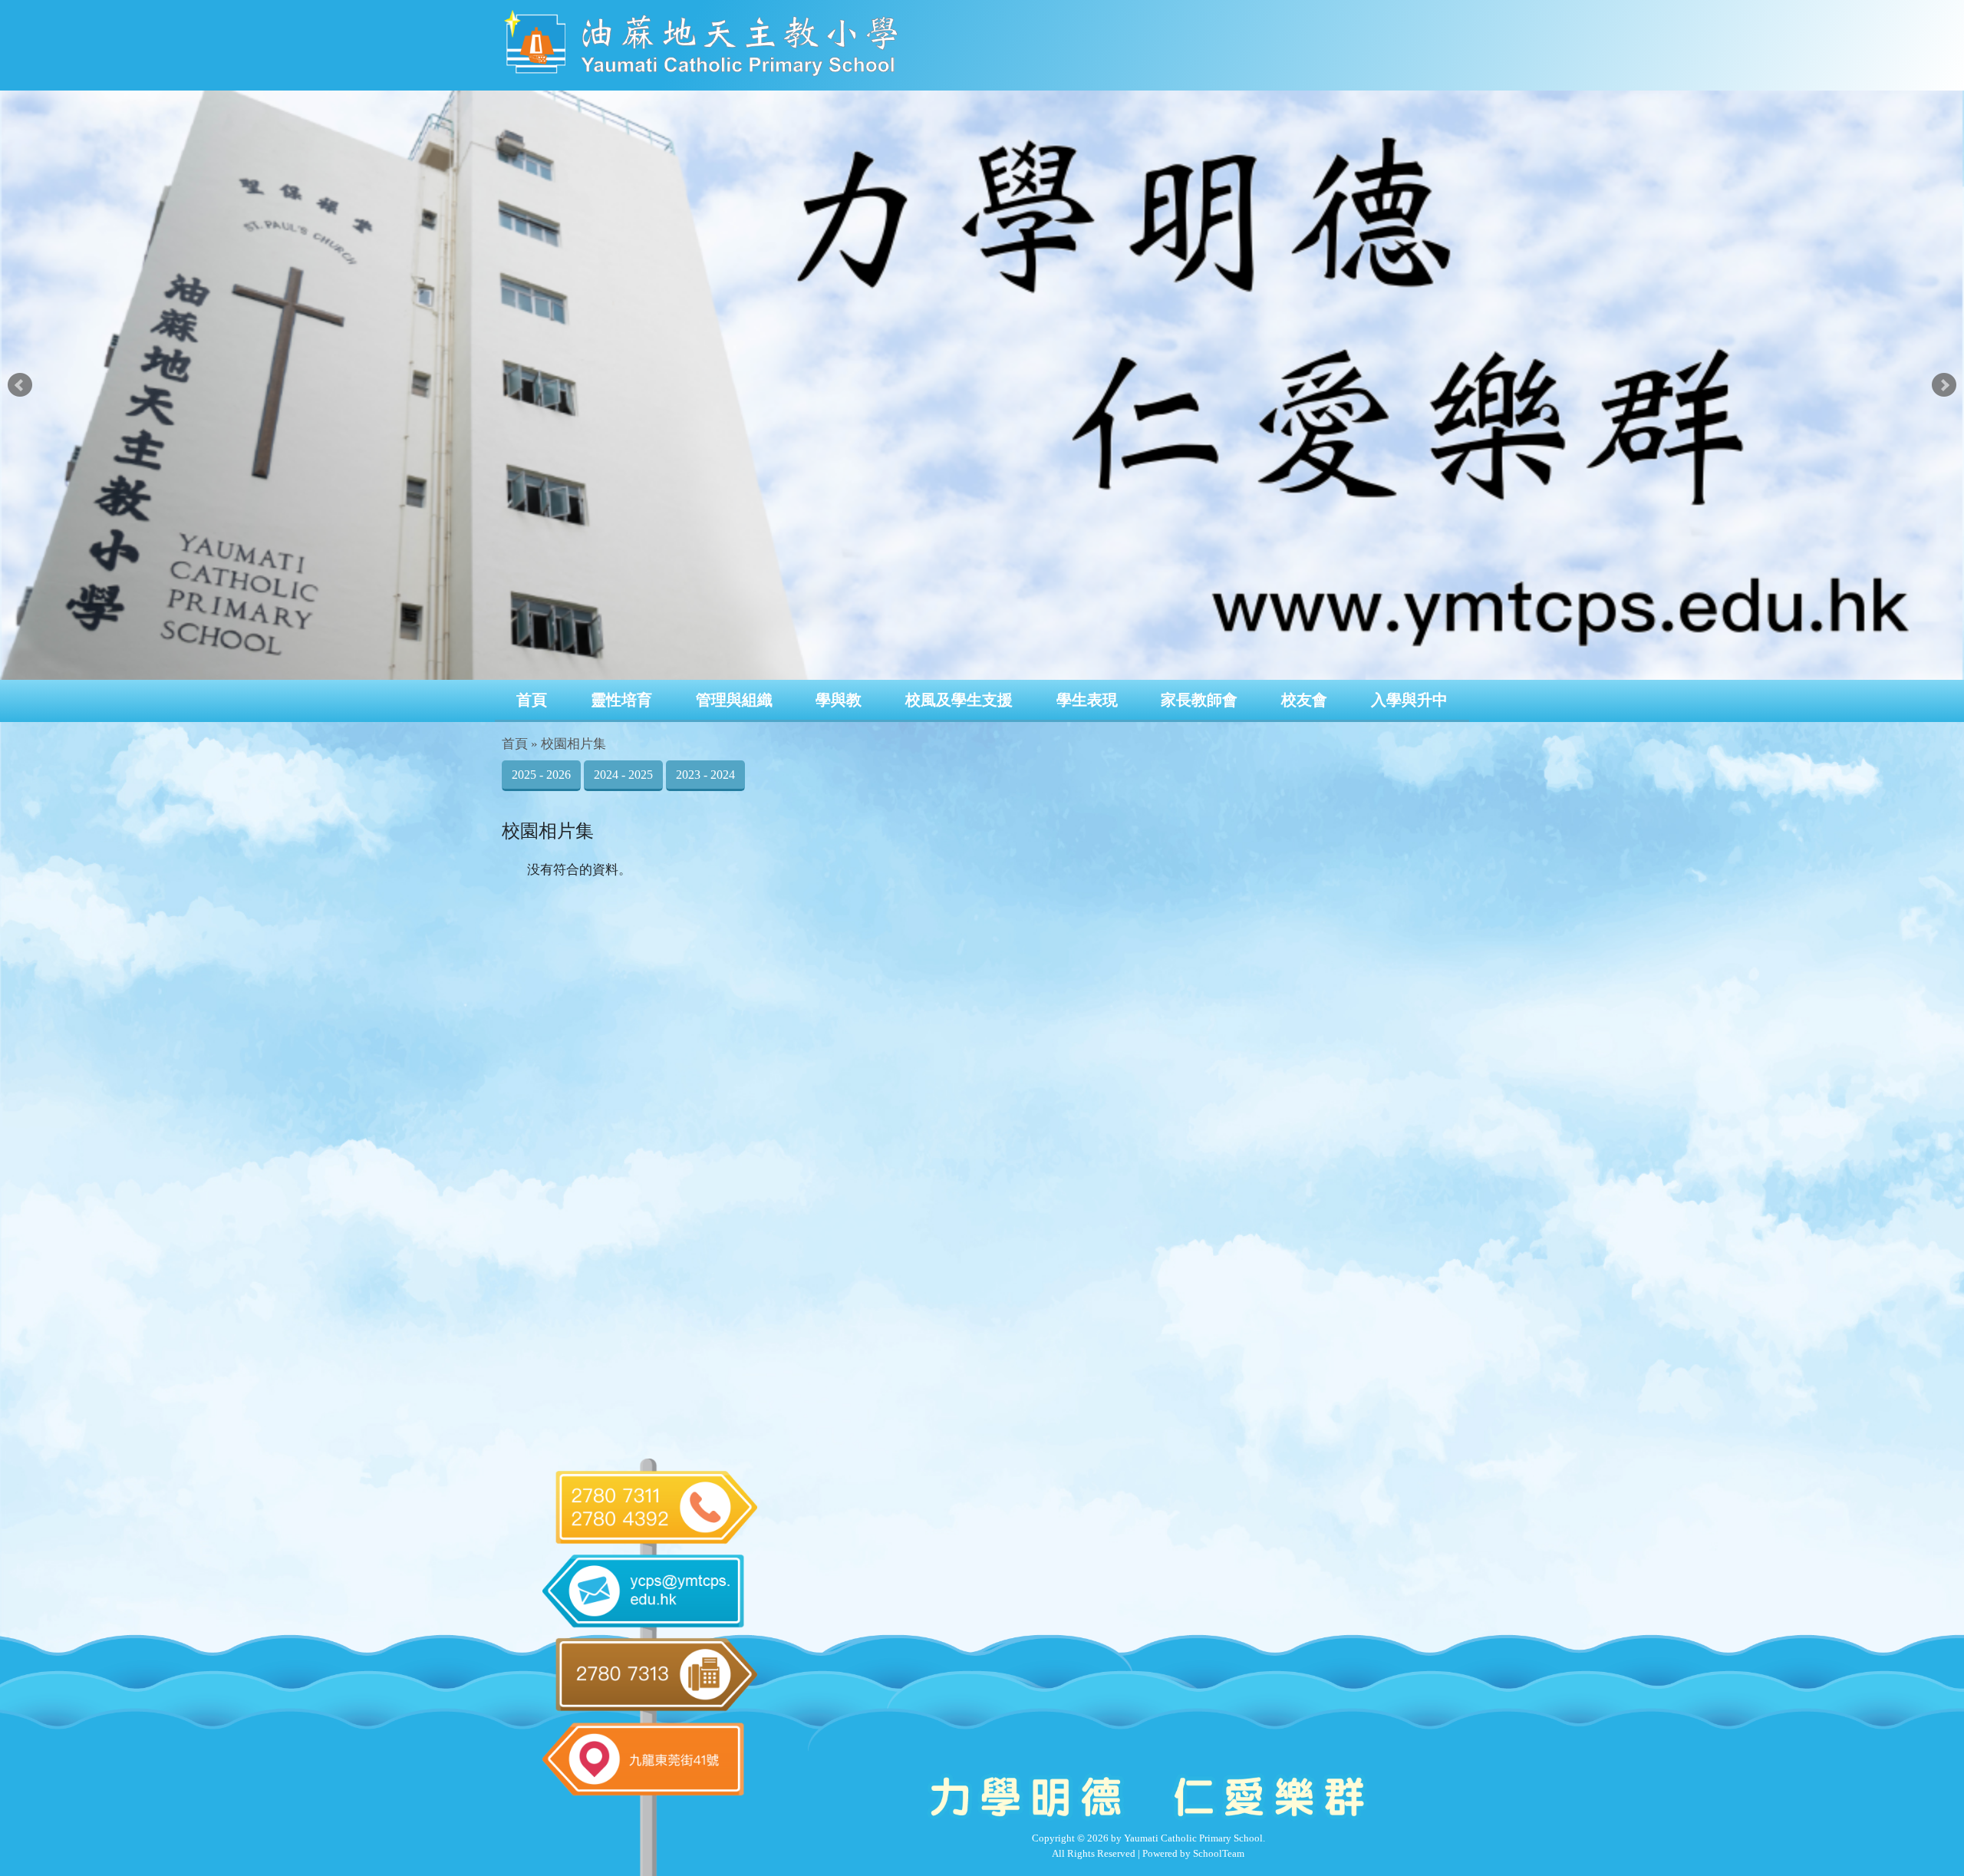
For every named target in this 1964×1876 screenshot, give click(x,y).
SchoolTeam (1219, 1853)
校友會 (1304, 700)
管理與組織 (734, 700)
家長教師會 (1199, 700)
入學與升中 (1409, 700)
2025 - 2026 (541, 775)
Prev (20, 385)
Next (1944, 385)
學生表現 (1087, 700)
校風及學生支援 (959, 700)
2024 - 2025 (623, 775)
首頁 (532, 700)
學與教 (839, 700)
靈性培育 (621, 700)
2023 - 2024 (705, 775)
